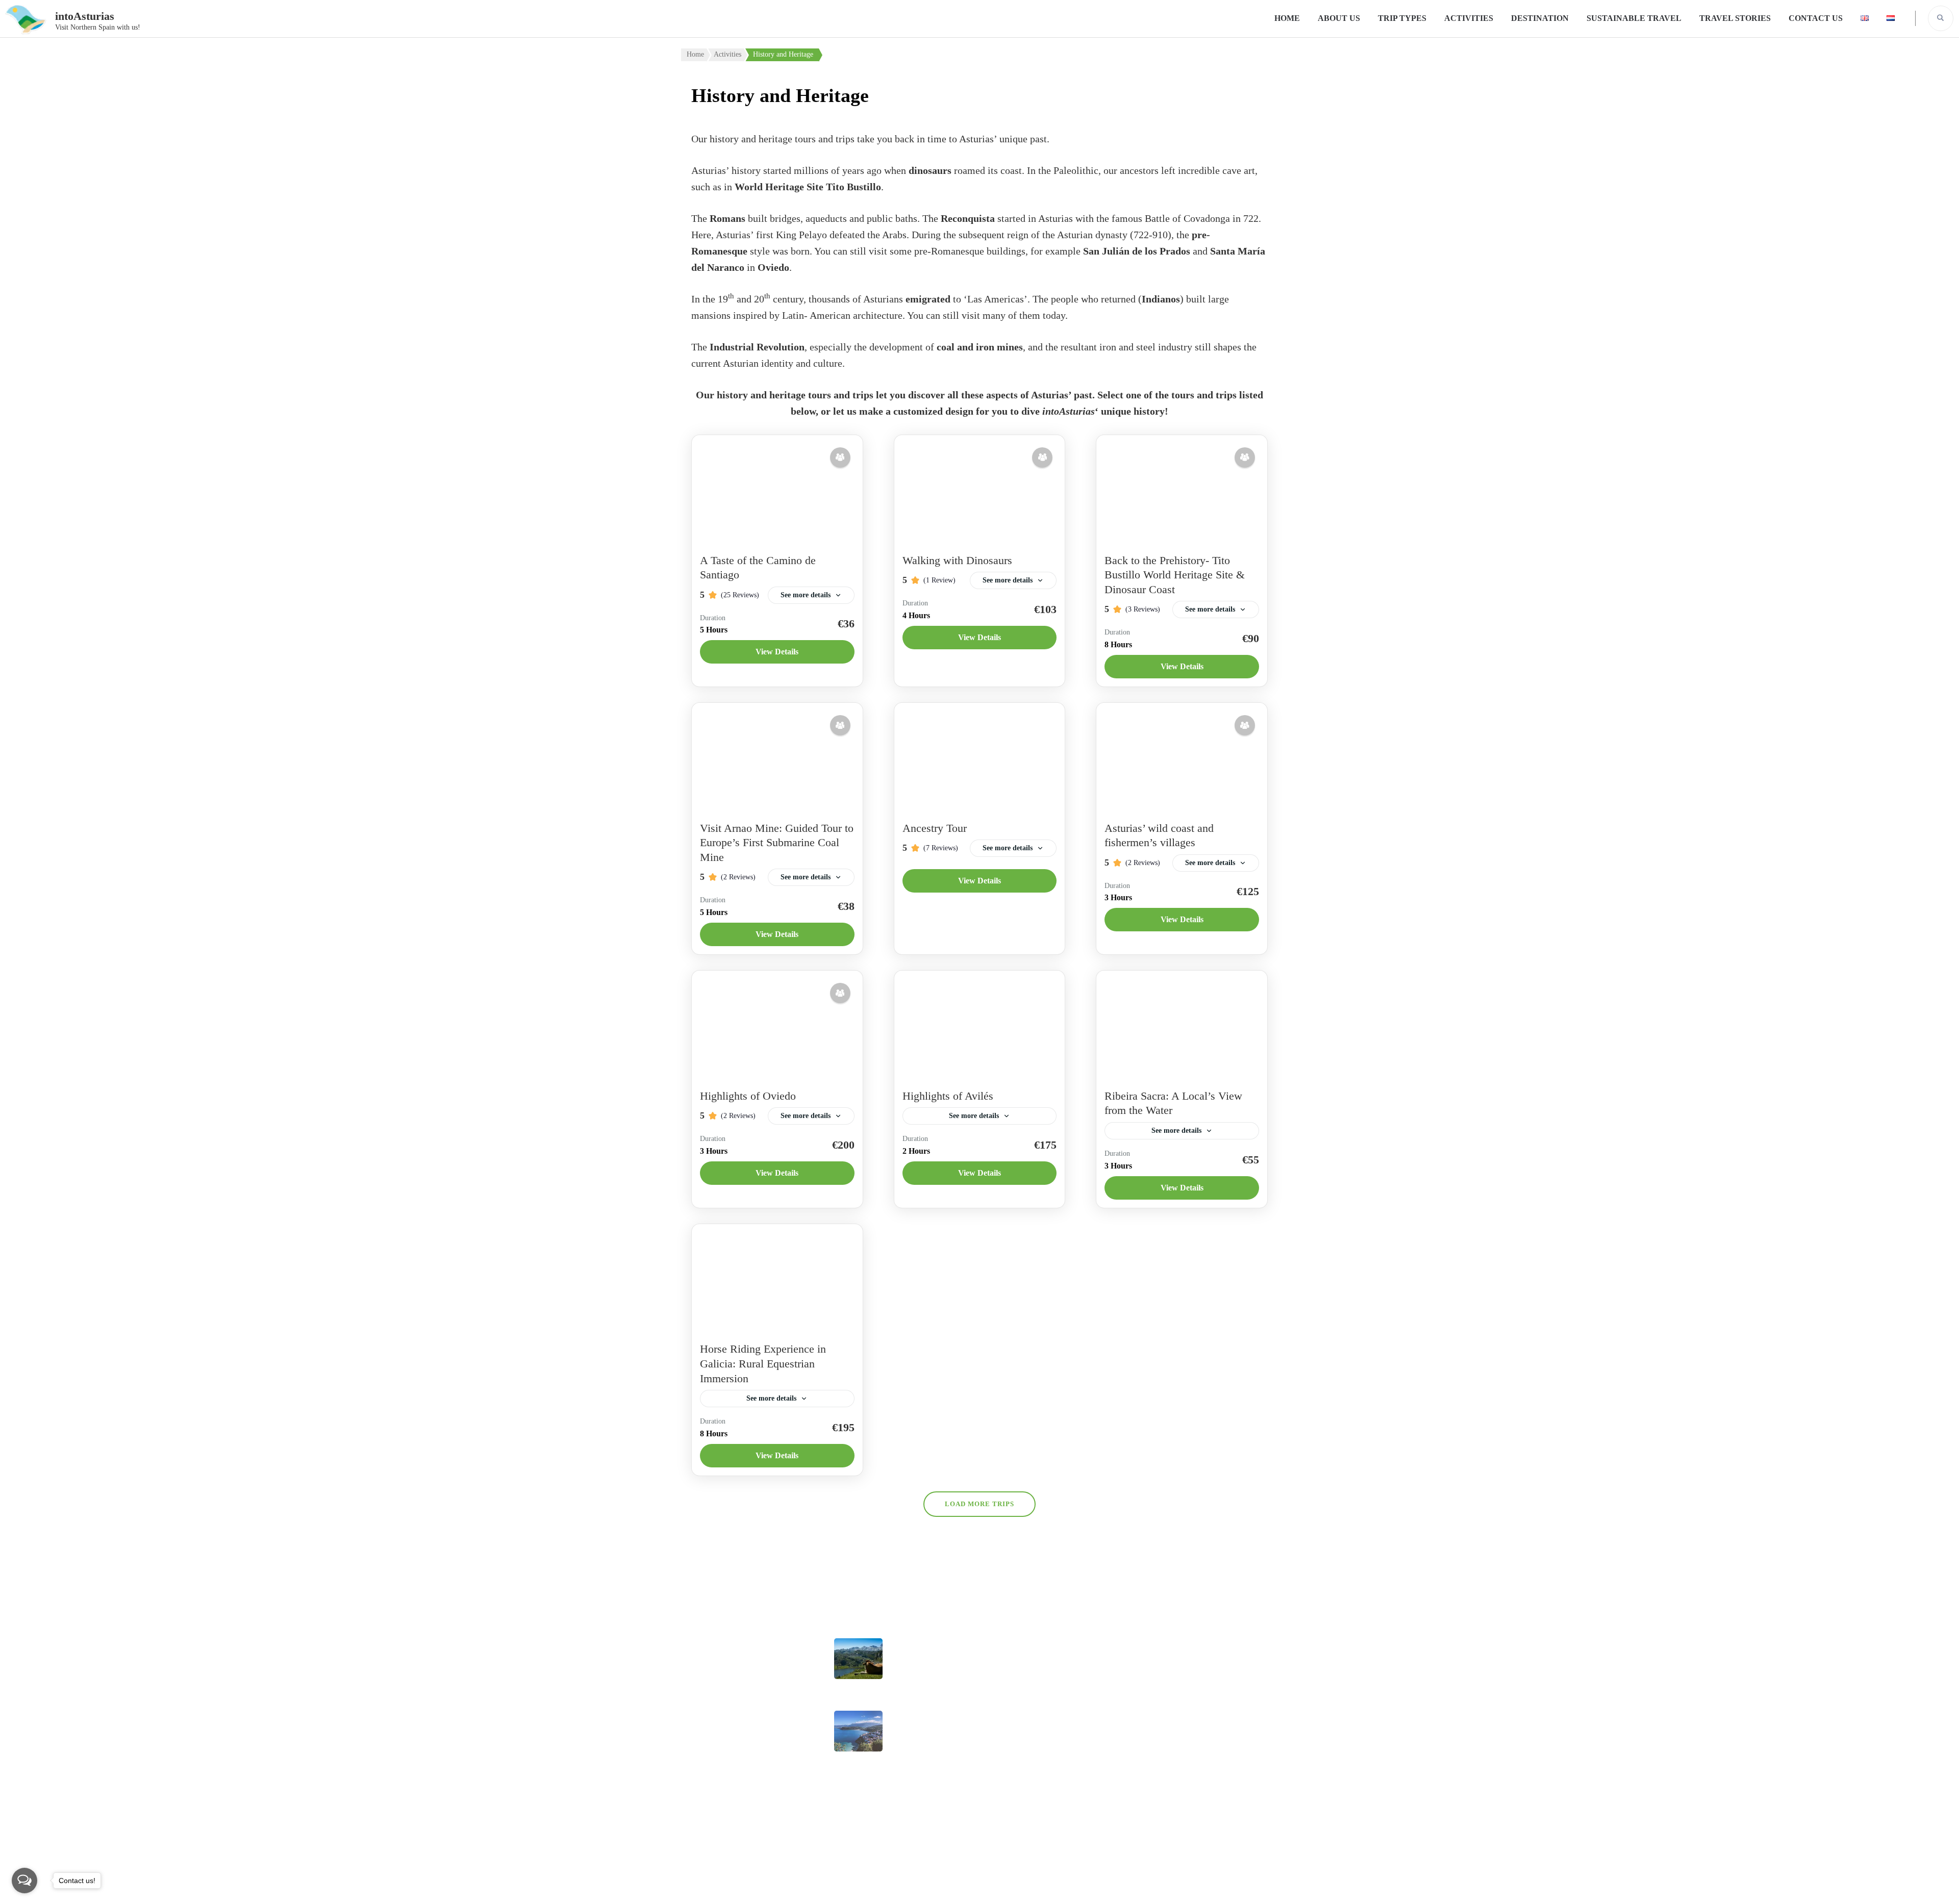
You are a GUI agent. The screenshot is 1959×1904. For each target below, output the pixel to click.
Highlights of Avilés (948, 1096)
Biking (1000, 1645)
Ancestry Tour (935, 828)
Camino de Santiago (1025, 1707)
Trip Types (1402, 18)
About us (1339, 18)
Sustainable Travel (1634, 18)
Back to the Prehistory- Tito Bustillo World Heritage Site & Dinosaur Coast (1175, 575)
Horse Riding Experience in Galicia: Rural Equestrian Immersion (763, 1363)
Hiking (1000, 1768)
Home (1287, 18)
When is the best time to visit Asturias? (925, 1737)
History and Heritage (1026, 1798)
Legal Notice (705, 1691)
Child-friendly (1013, 1737)
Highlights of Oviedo (748, 1096)
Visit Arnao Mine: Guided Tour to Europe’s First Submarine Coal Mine (777, 843)
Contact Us (1816, 18)
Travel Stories (1735, 18)
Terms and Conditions (722, 1797)
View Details (777, 652)
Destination (1540, 18)
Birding (1001, 1676)
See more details (806, 595)
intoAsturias (85, 16)
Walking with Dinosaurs (957, 560)
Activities (1469, 18)
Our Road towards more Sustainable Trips (930, 1665)
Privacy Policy (708, 1766)
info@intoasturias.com (1208, 1673)
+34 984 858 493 (1197, 1647)
